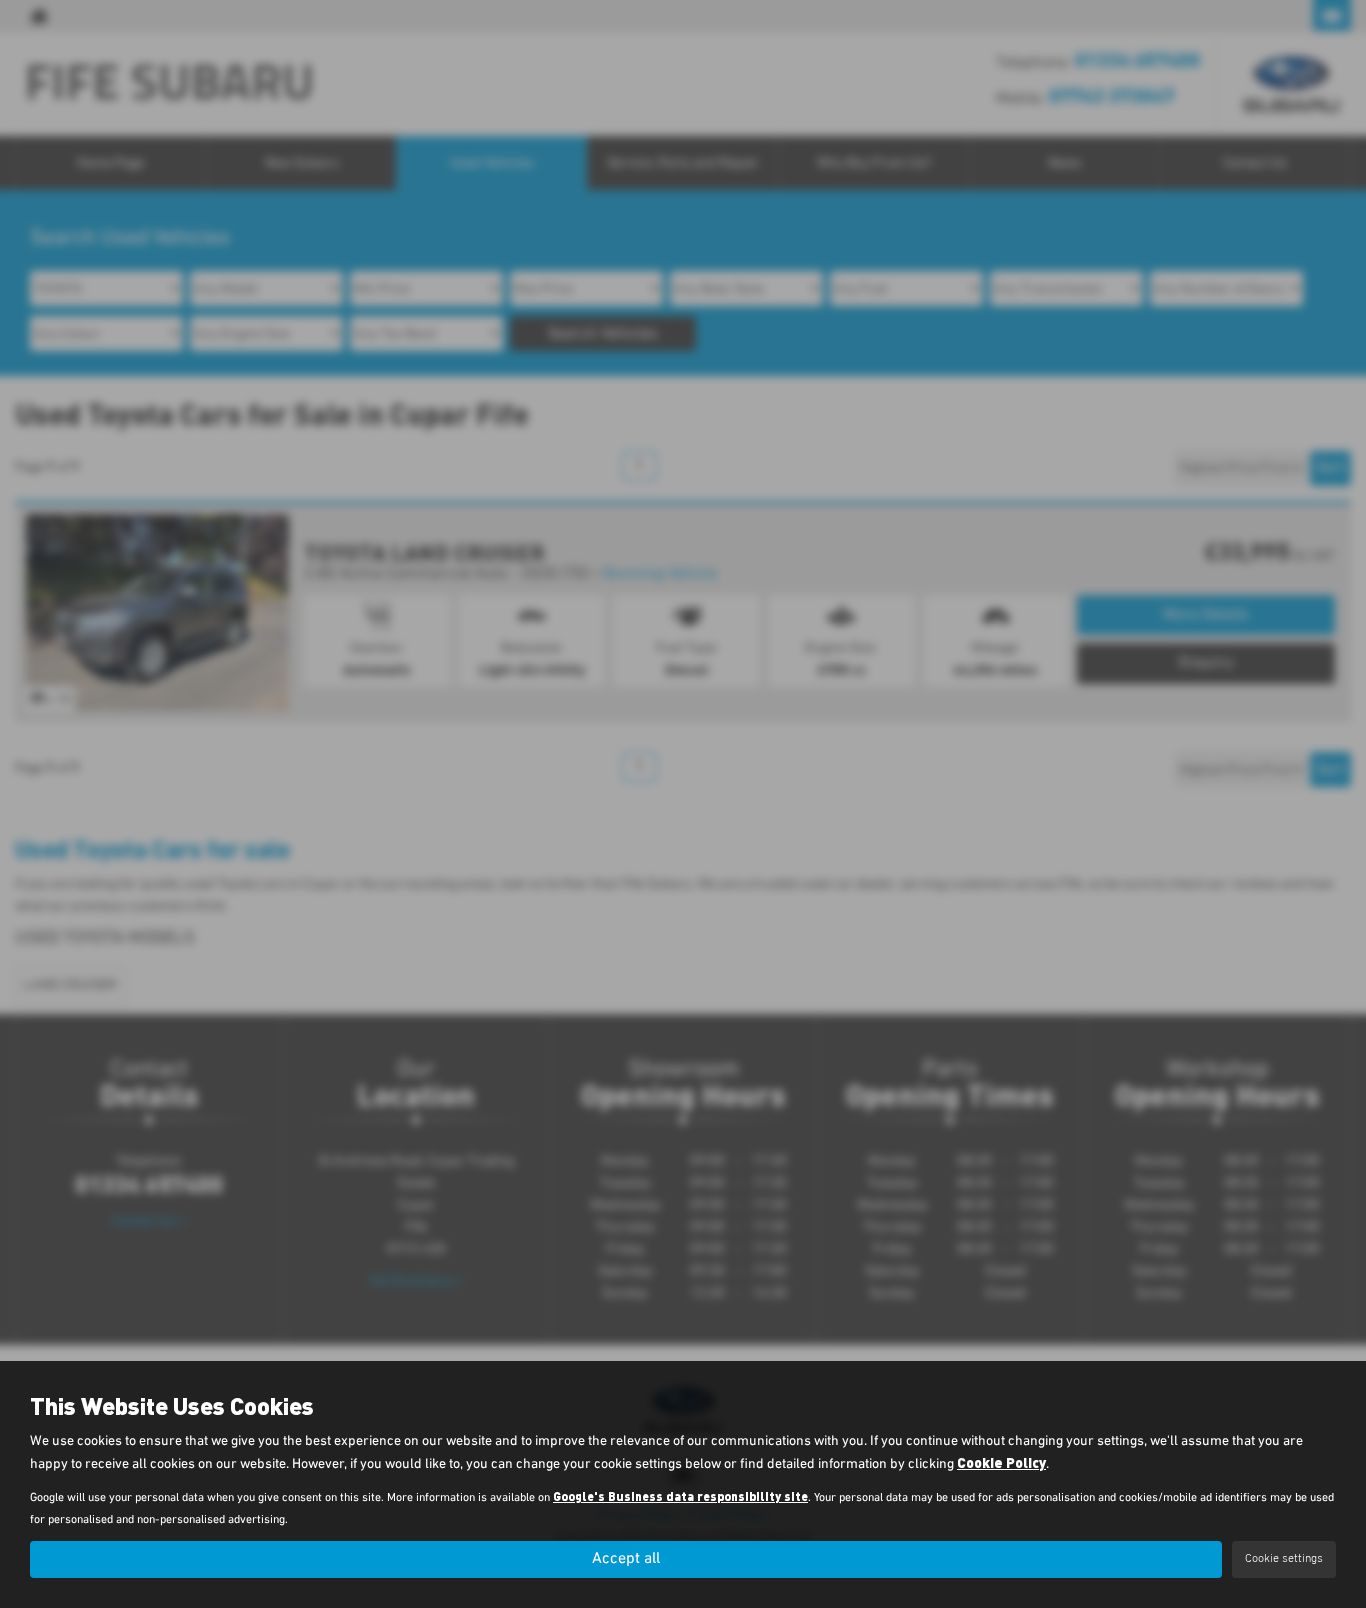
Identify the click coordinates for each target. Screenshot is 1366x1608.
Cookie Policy (1001, 1462)
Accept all (626, 1559)
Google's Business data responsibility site (680, 1496)
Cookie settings (1284, 1559)
